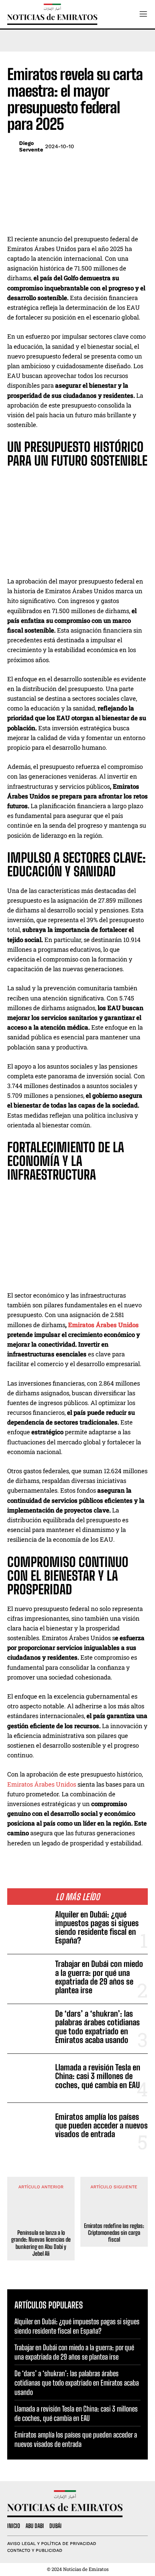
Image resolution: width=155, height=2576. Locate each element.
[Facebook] (90, 147)
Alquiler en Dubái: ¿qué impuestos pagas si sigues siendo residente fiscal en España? (97, 1928)
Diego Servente (31, 146)
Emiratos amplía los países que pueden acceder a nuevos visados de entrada (101, 2125)
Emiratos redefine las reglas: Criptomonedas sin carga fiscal (114, 2232)
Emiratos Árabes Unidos (103, 1325)
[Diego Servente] (11, 146)
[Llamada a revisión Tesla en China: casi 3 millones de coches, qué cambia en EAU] (28, 2078)
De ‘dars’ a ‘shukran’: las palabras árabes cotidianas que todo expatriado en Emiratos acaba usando (98, 2027)
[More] (140, 147)
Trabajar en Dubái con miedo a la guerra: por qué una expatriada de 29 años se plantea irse (99, 1977)
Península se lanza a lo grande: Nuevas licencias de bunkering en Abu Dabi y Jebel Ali (41, 2243)
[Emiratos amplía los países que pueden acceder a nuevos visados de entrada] (28, 2127)
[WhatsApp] (123, 147)
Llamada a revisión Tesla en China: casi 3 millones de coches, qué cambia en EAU (98, 2076)
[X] (107, 147)
